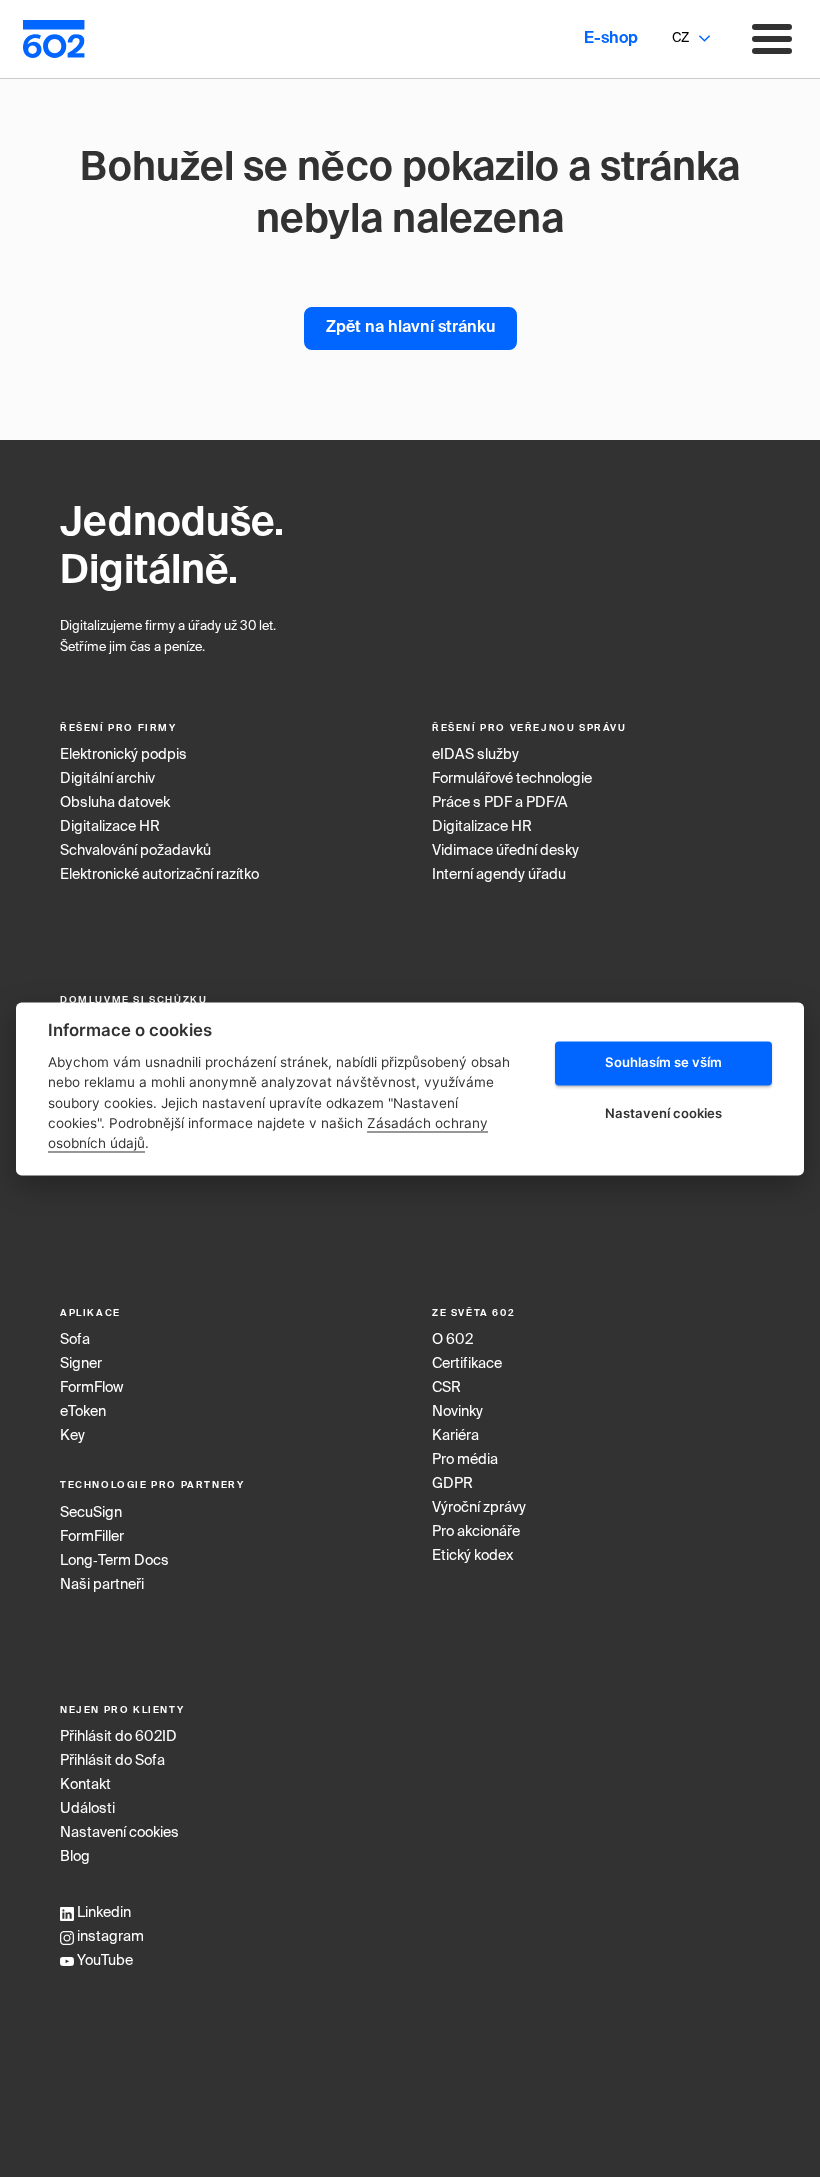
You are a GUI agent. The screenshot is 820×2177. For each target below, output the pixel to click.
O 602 (452, 1340)
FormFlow (91, 1388)
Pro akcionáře (476, 1532)
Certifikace (467, 1364)
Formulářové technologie (512, 779)
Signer (81, 1364)
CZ (680, 38)
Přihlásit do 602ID (118, 1737)
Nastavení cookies (119, 1833)
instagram (109, 1937)
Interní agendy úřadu (499, 875)
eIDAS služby (475, 755)
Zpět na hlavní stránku (410, 328)
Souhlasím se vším (663, 1063)
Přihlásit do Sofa (112, 1761)
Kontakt (85, 1785)
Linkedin (102, 1913)
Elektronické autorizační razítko (159, 875)
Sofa (75, 1340)
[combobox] (680, 39)
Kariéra (455, 1436)
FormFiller (92, 1537)
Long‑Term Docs (114, 1561)
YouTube (103, 1961)
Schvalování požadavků (135, 851)
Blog (75, 1857)
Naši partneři (102, 1585)
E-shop (611, 39)
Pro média (465, 1460)
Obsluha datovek (115, 803)
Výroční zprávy (479, 1508)
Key (72, 1436)
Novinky (457, 1412)
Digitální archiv (107, 779)
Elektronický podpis (123, 755)
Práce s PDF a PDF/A (500, 803)
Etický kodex (472, 1556)
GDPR (452, 1484)
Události (87, 1809)
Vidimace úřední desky (505, 851)
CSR (446, 1388)
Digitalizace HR (110, 827)
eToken (83, 1412)
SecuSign (91, 1513)
